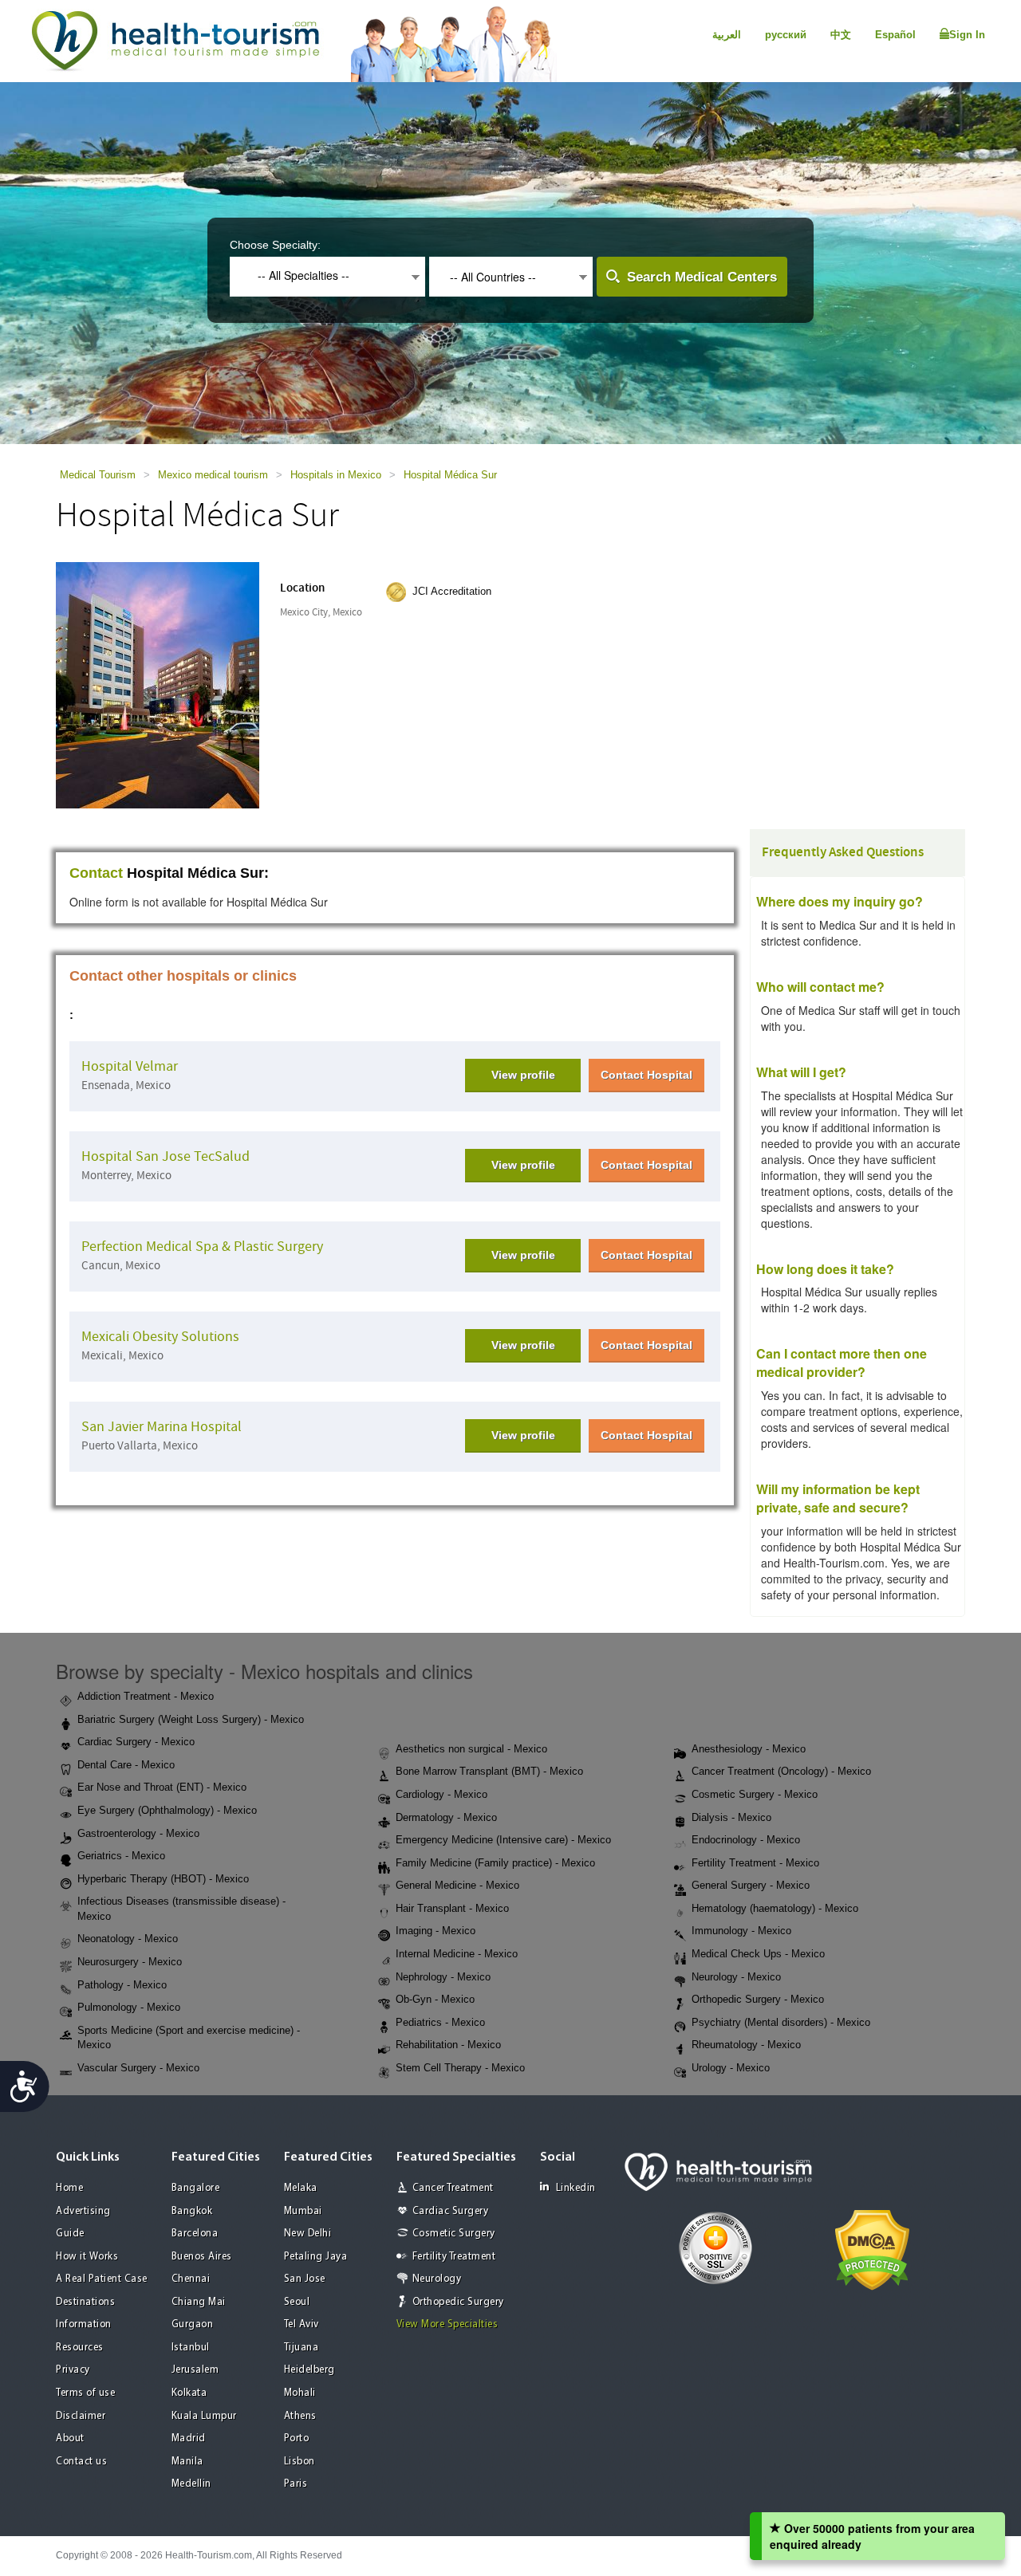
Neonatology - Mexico (128, 1939)
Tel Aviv (302, 2324)
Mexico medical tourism (213, 475)
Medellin (191, 2484)
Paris (296, 2484)
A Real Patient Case (102, 2279)
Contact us (81, 2462)
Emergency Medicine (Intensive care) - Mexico (503, 1840)
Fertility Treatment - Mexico (755, 1863)
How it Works (87, 2257)
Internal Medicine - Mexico (457, 1954)
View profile (523, 1075)
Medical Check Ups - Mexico (758, 1954)
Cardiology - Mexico (442, 1794)
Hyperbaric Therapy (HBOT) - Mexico (163, 1879)
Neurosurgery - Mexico (130, 1962)
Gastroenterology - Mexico (138, 1833)
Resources (80, 2348)
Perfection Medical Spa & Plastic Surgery (202, 1247)
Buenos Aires (202, 2257)
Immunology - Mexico (741, 1931)
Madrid (189, 2438)
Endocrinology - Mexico (746, 1840)
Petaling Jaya (316, 2257)
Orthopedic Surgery (458, 2302)
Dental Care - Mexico (126, 1765)
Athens (300, 2416)
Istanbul (191, 2348)
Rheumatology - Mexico (746, 2045)
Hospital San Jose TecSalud (166, 1156)
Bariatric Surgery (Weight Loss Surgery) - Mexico (191, 1719)
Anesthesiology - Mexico (749, 1749)
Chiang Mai (199, 2302)
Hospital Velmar (130, 1066)
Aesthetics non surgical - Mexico (471, 1749)
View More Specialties (447, 2324)
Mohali (300, 2393)
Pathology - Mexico (122, 1985)
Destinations (85, 2302)
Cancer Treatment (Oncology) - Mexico (781, 1771)
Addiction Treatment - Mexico (146, 1696)
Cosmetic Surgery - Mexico (755, 1794)
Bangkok (192, 2211)
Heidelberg (309, 2370)
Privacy (73, 2370)
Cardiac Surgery (451, 2211)
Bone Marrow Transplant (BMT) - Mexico (489, 1771)
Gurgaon (193, 2324)
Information (84, 2324)
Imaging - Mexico (436, 1931)
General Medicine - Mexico (457, 1885)
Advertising (83, 2211)
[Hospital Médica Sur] (158, 684)
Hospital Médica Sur (450, 475)
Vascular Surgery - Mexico (138, 2068)
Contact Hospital (647, 1075)
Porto (297, 2438)
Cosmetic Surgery (454, 2234)
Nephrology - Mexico (443, 1977)
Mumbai (303, 2211)
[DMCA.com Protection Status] (872, 2249)
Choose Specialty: (275, 245)
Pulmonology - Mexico (129, 2007)
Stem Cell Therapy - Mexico (460, 2068)
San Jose (305, 2279)
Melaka (301, 2188)
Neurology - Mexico (736, 1977)
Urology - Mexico (731, 2068)
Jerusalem (195, 2370)
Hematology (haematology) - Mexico (775, 1908)
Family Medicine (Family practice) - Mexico (495, 1863)
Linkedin (576, 2188)
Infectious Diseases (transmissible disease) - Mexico (181, 1909)
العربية (727, 35)
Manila (187, 2462)
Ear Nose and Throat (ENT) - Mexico (162, 1787)
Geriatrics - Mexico (121, 1856)
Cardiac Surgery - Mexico (136, 1742)
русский (786, 35)
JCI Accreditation (452, 591)
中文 (841, 35)
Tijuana (302, 2348)
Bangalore (196, 2188)
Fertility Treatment (454, 2257)
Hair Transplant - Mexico (452, 1908)
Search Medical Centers (702, 277)
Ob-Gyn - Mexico (435, 1999)
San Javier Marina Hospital (162, 1427)
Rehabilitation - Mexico (448, 2045)
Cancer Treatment (453, 2188)
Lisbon (300, 2462)
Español (895, 35)
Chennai (191, 2279)
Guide (70, 2234)
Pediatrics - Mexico (440, 2022)
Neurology (437, 2279)
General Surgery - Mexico (751, 1885)
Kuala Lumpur (204, 2416)
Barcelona (195, 2234)
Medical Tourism (98, 475)
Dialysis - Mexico (731, 1817)
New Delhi (308, 2234)
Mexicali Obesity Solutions (160, 1337)
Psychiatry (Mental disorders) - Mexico (781, 2022)
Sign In (967, 35)
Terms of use (85, 2393)
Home (69, 2188)
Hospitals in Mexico (336, 475)
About (70, 2438)
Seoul (297, 2302)
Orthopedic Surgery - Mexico (758, 1999)
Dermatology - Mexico (446, 1817)
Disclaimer (81, 2416)
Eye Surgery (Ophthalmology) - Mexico (167, 1810)
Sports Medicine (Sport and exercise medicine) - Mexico (189, 2038)
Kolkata (189, 2393)
